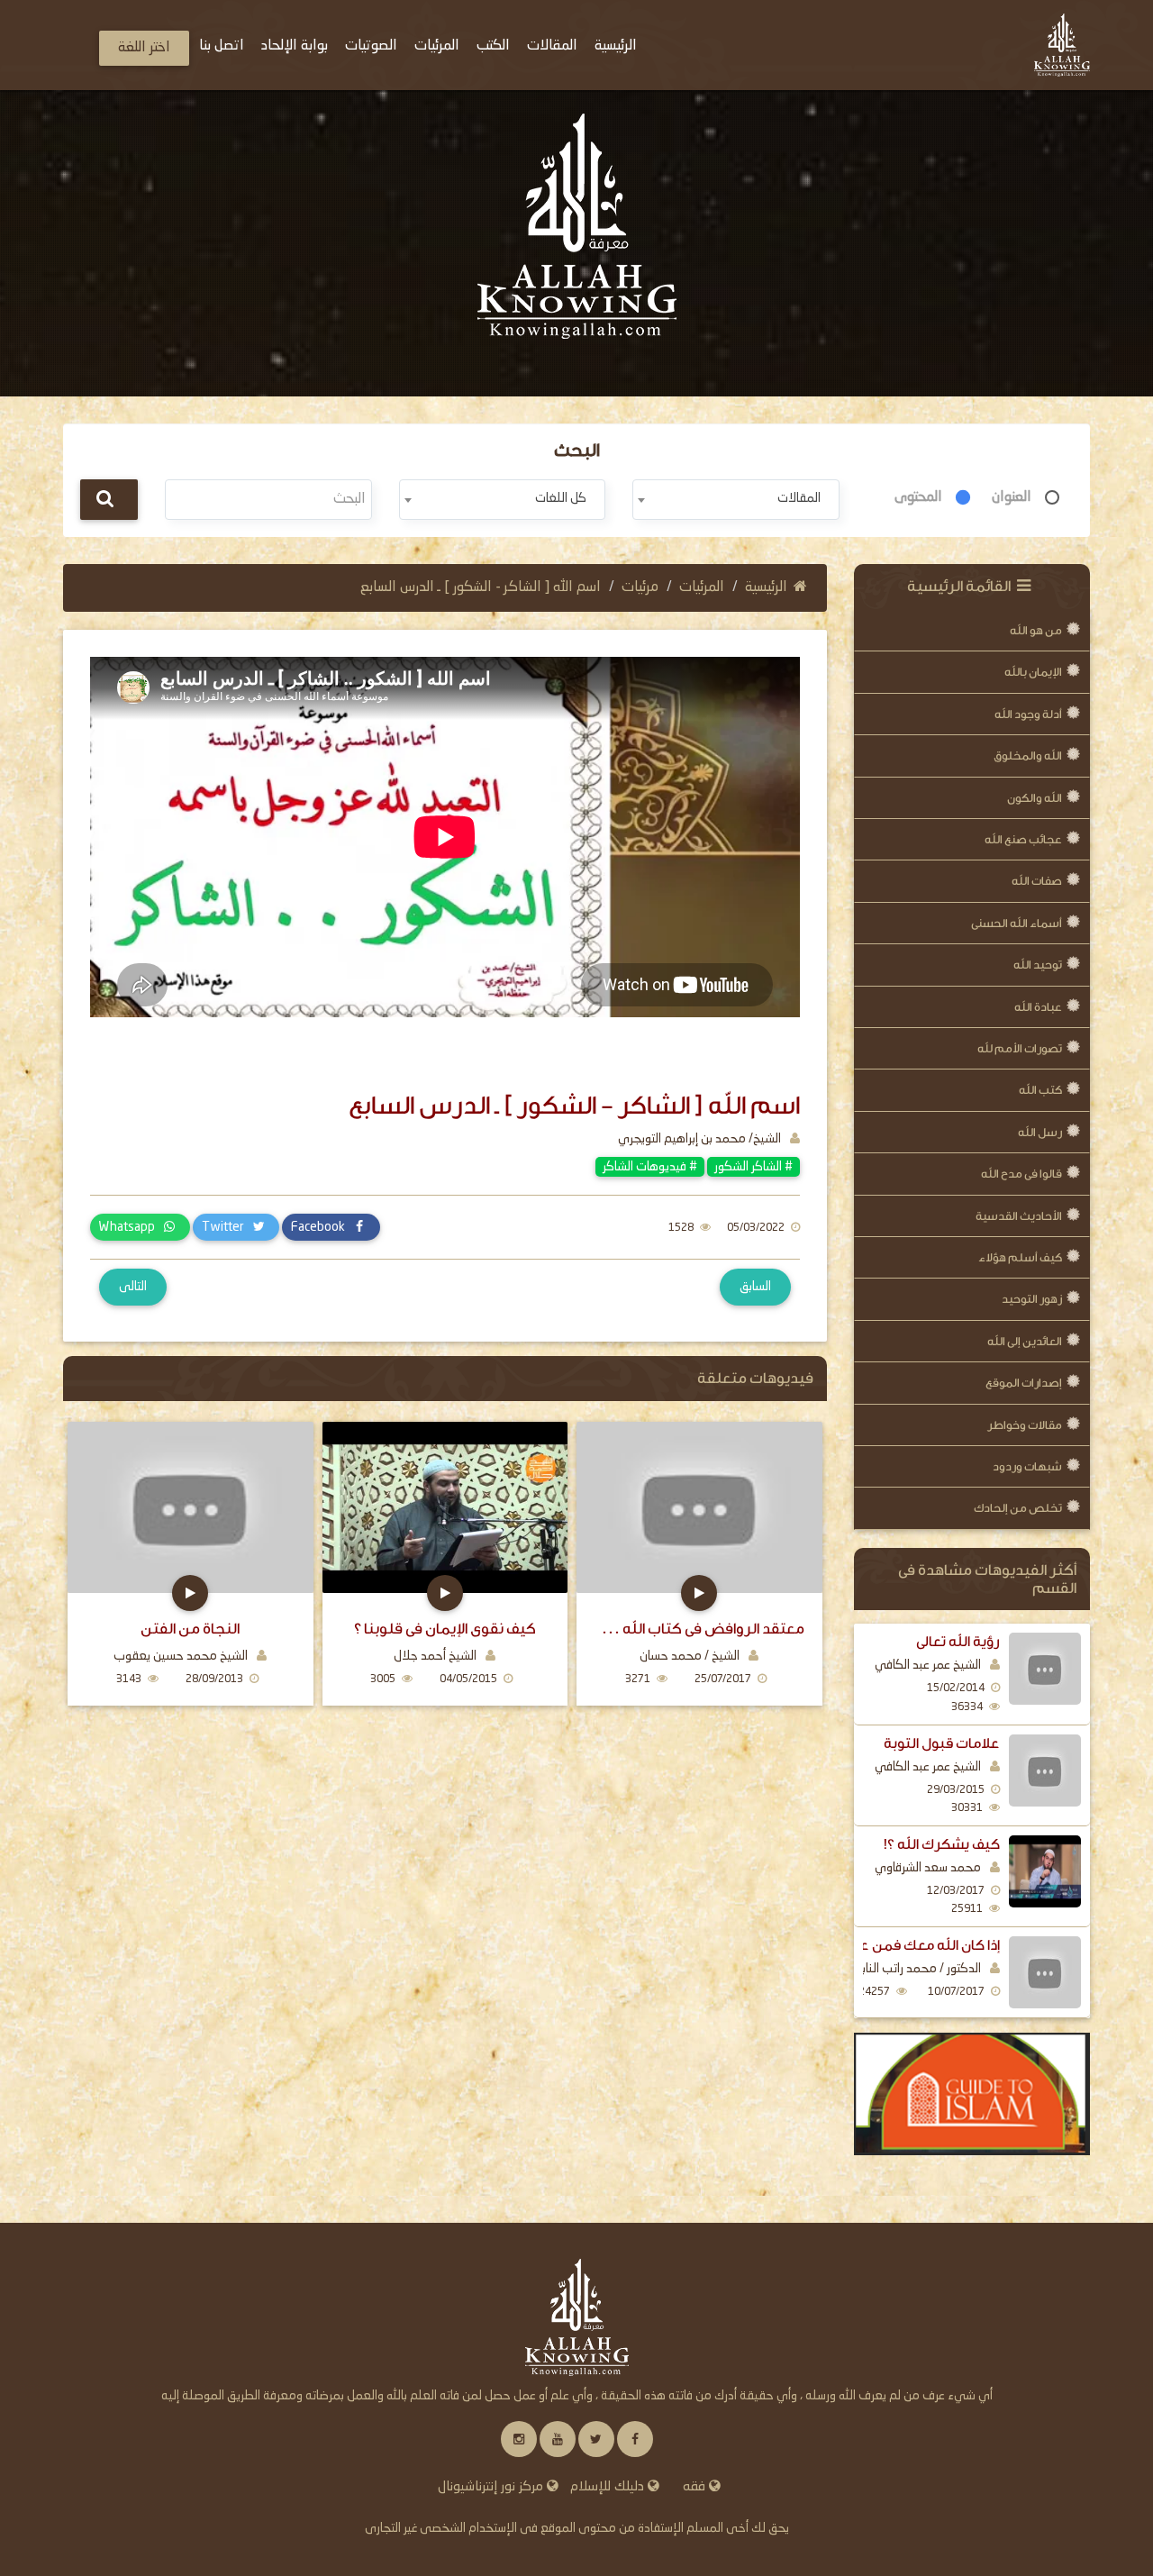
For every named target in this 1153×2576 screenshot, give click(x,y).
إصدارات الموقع (1024, 1383)
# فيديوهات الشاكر (650, 1167)
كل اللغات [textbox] (561, 498)
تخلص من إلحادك (1018, 1508)
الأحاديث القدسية (1019, 1216)
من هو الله (1036, 630)
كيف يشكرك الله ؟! (942, 1844)
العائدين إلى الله (1025, 1341)
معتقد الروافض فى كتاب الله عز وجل (699, 1629)
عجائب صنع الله (1023, 839)
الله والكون (1035, 798)
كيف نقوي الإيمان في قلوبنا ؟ (445, 1629)
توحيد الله (1038, 965)
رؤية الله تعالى (958, 1642)
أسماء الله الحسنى (1017, 923)
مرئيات (640, 587)
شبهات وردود (1027, 1466)
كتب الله (1040, 1090)
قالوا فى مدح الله (1021, 1174)
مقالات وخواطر (1025, 1425)
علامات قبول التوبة (942, 1743)
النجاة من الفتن (190, 1629)
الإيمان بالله (1033, 672)
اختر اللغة (144, 48)
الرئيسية (766, 587)
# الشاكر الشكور (754, 1167)
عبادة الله (1038, 1007)
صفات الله (1037, 881)
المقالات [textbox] (799, 498)
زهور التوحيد (1032, 1299)
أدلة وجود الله (1028, 714)
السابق (755, 1287)
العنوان (1012, 497)
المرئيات (702, 587)
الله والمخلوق (1028, 756)
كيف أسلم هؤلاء (1020, 1257)
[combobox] (735, 500)
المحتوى (918, 497)
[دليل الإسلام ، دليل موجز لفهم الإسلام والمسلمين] (972, 2094)
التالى (133, 1287)
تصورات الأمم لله (1020, 1048)
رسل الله (1040, 1132)
